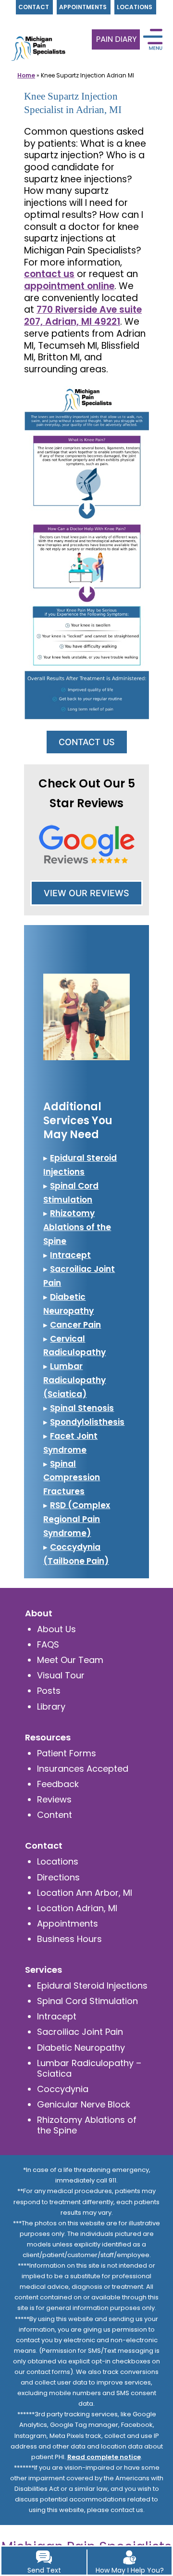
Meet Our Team (70, 1660)
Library (51, 1707)
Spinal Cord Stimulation (87, 2001)
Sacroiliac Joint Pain (80, 2032)
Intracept (70, 1255)
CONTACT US (87, 742)
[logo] (36, 34)
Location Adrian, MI (77, 1908)
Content (55, 1815)
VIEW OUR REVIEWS (86, 893)
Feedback (58, 1784)
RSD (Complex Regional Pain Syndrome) (77, 1519)
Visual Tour (61, 1675)
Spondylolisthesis (87, 1422)
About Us (56, 1629)
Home (26, 75)
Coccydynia (63, 2089)
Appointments (68, 1923)
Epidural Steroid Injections (92, 1986)
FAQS (48, 1644)
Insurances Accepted (83, 1769)
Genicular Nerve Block (84, 2104)
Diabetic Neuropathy (81, 2048)
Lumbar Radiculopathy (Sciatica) (74, 1380)
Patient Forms (67, 1753)
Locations (58, 1861)
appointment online (69, 286)
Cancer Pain (75, 1325)
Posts (49, 1691)
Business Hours (69, 1939)
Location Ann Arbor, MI (85, 1893)
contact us (49, 274)
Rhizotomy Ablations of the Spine (77, 1227)
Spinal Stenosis (82, 1408)
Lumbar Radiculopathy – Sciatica (89, 2068)
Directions (58, 1877)
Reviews (54, 1799)
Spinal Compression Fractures (72, 1478)
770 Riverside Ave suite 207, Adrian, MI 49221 (83, 316)
